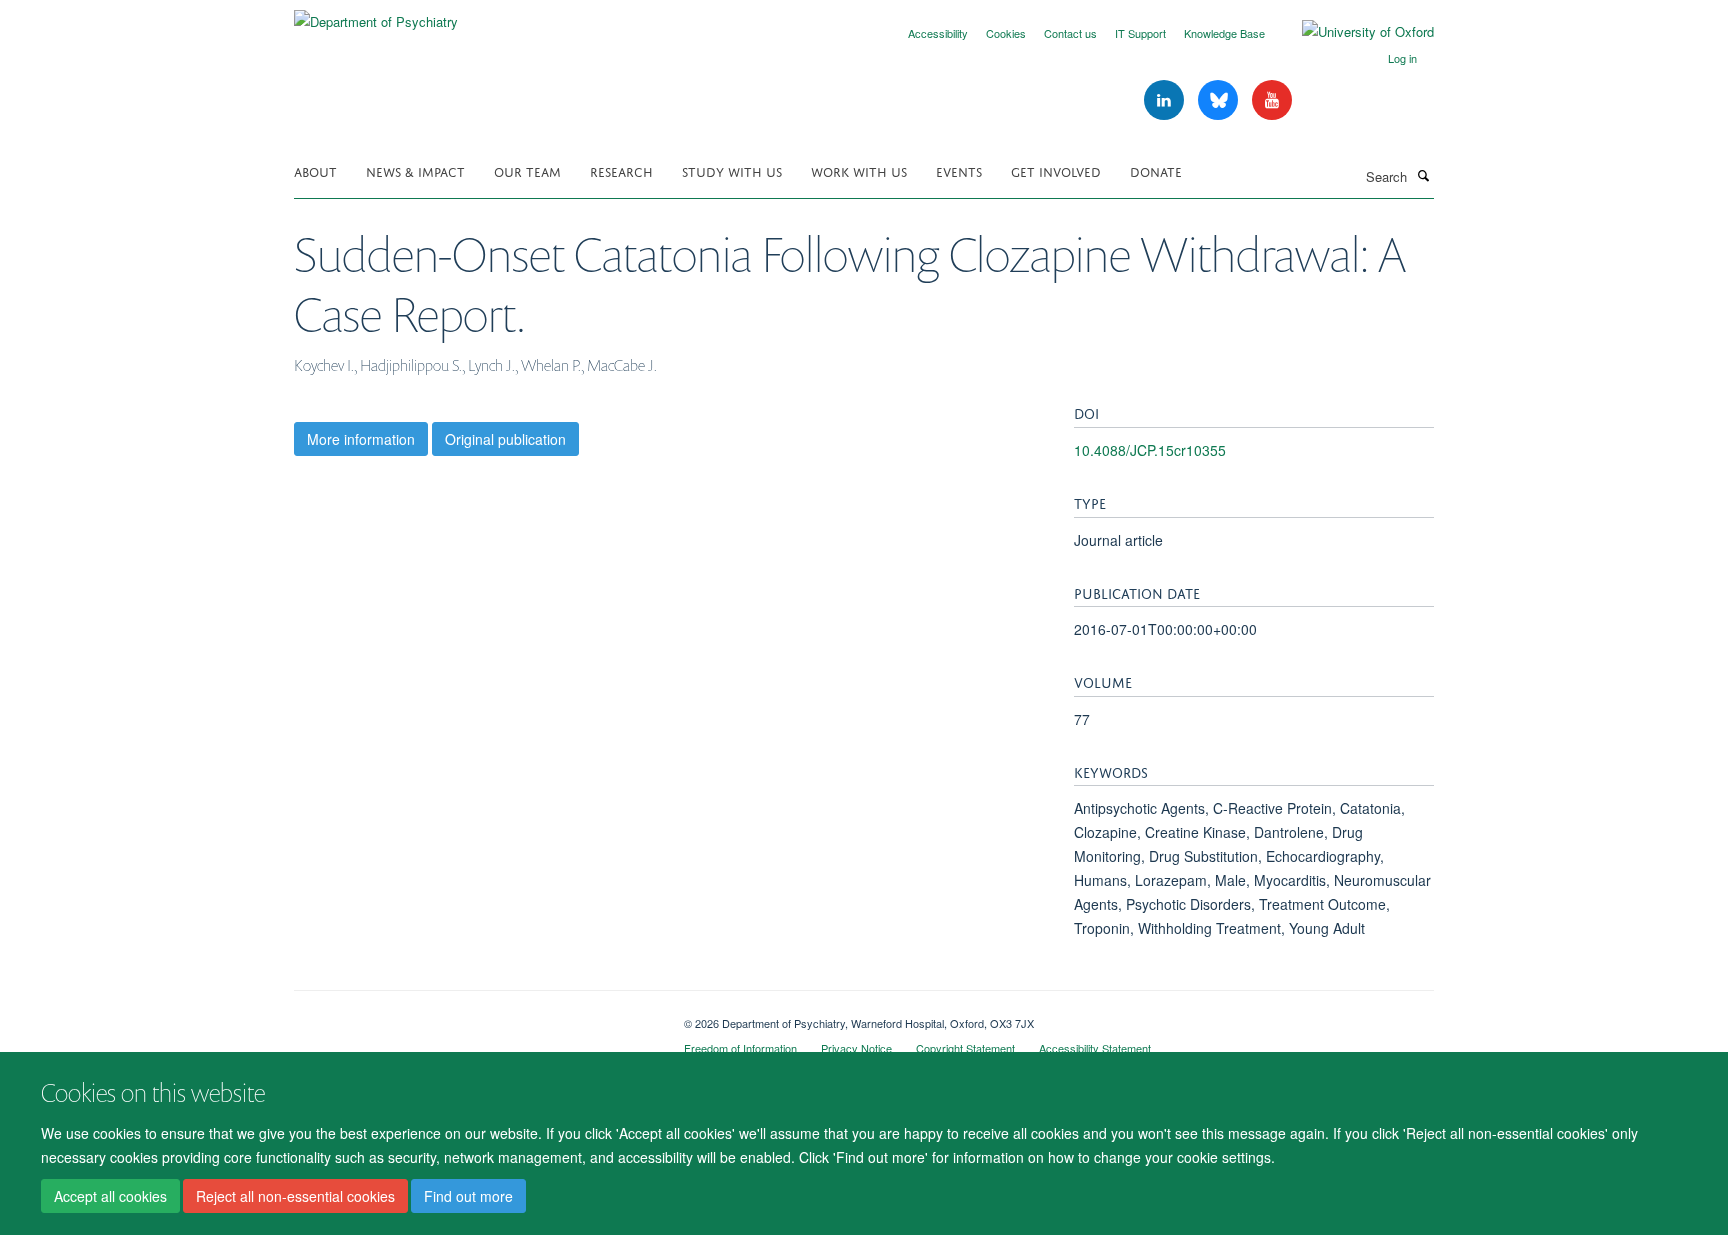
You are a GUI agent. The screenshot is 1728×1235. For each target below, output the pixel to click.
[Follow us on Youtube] (1272, 100)
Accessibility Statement (1095, 1048)
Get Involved (1056, 170)
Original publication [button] (505, 439)
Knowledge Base (1224, 33)
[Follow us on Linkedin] (1166, 100)
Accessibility (938, 33)
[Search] (1423, 175)
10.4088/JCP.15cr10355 (1150, 450)
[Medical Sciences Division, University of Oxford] (474, 1016)
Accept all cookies (110, 1196)
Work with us (859, 170)
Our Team (527, 170)
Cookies (1006, 33)
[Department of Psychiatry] (376, 14)
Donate (1156, 170)
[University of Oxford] (1353, 32)
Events (959, 170)
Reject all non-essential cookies (295, 1196)
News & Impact (415, 170)
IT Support (1140, 33)
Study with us (732, 170)
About (315, 170)
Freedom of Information (740, 1048)
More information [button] (361, 439)
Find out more (468, 1196)
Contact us (1070, 33)
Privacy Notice (856, 1048)
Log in (1402, 58)
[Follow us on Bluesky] (1220, 100)
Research (621, 170)
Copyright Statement (965, 1048)
